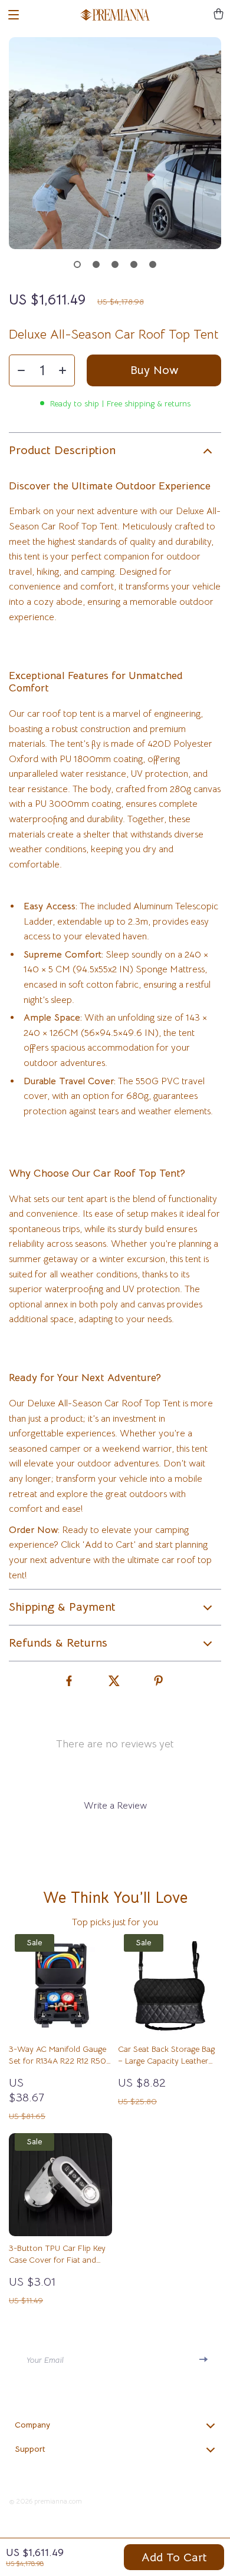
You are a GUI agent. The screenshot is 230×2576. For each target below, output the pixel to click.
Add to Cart (174, 2557)
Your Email (45, 2360)
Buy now (154, 370)
